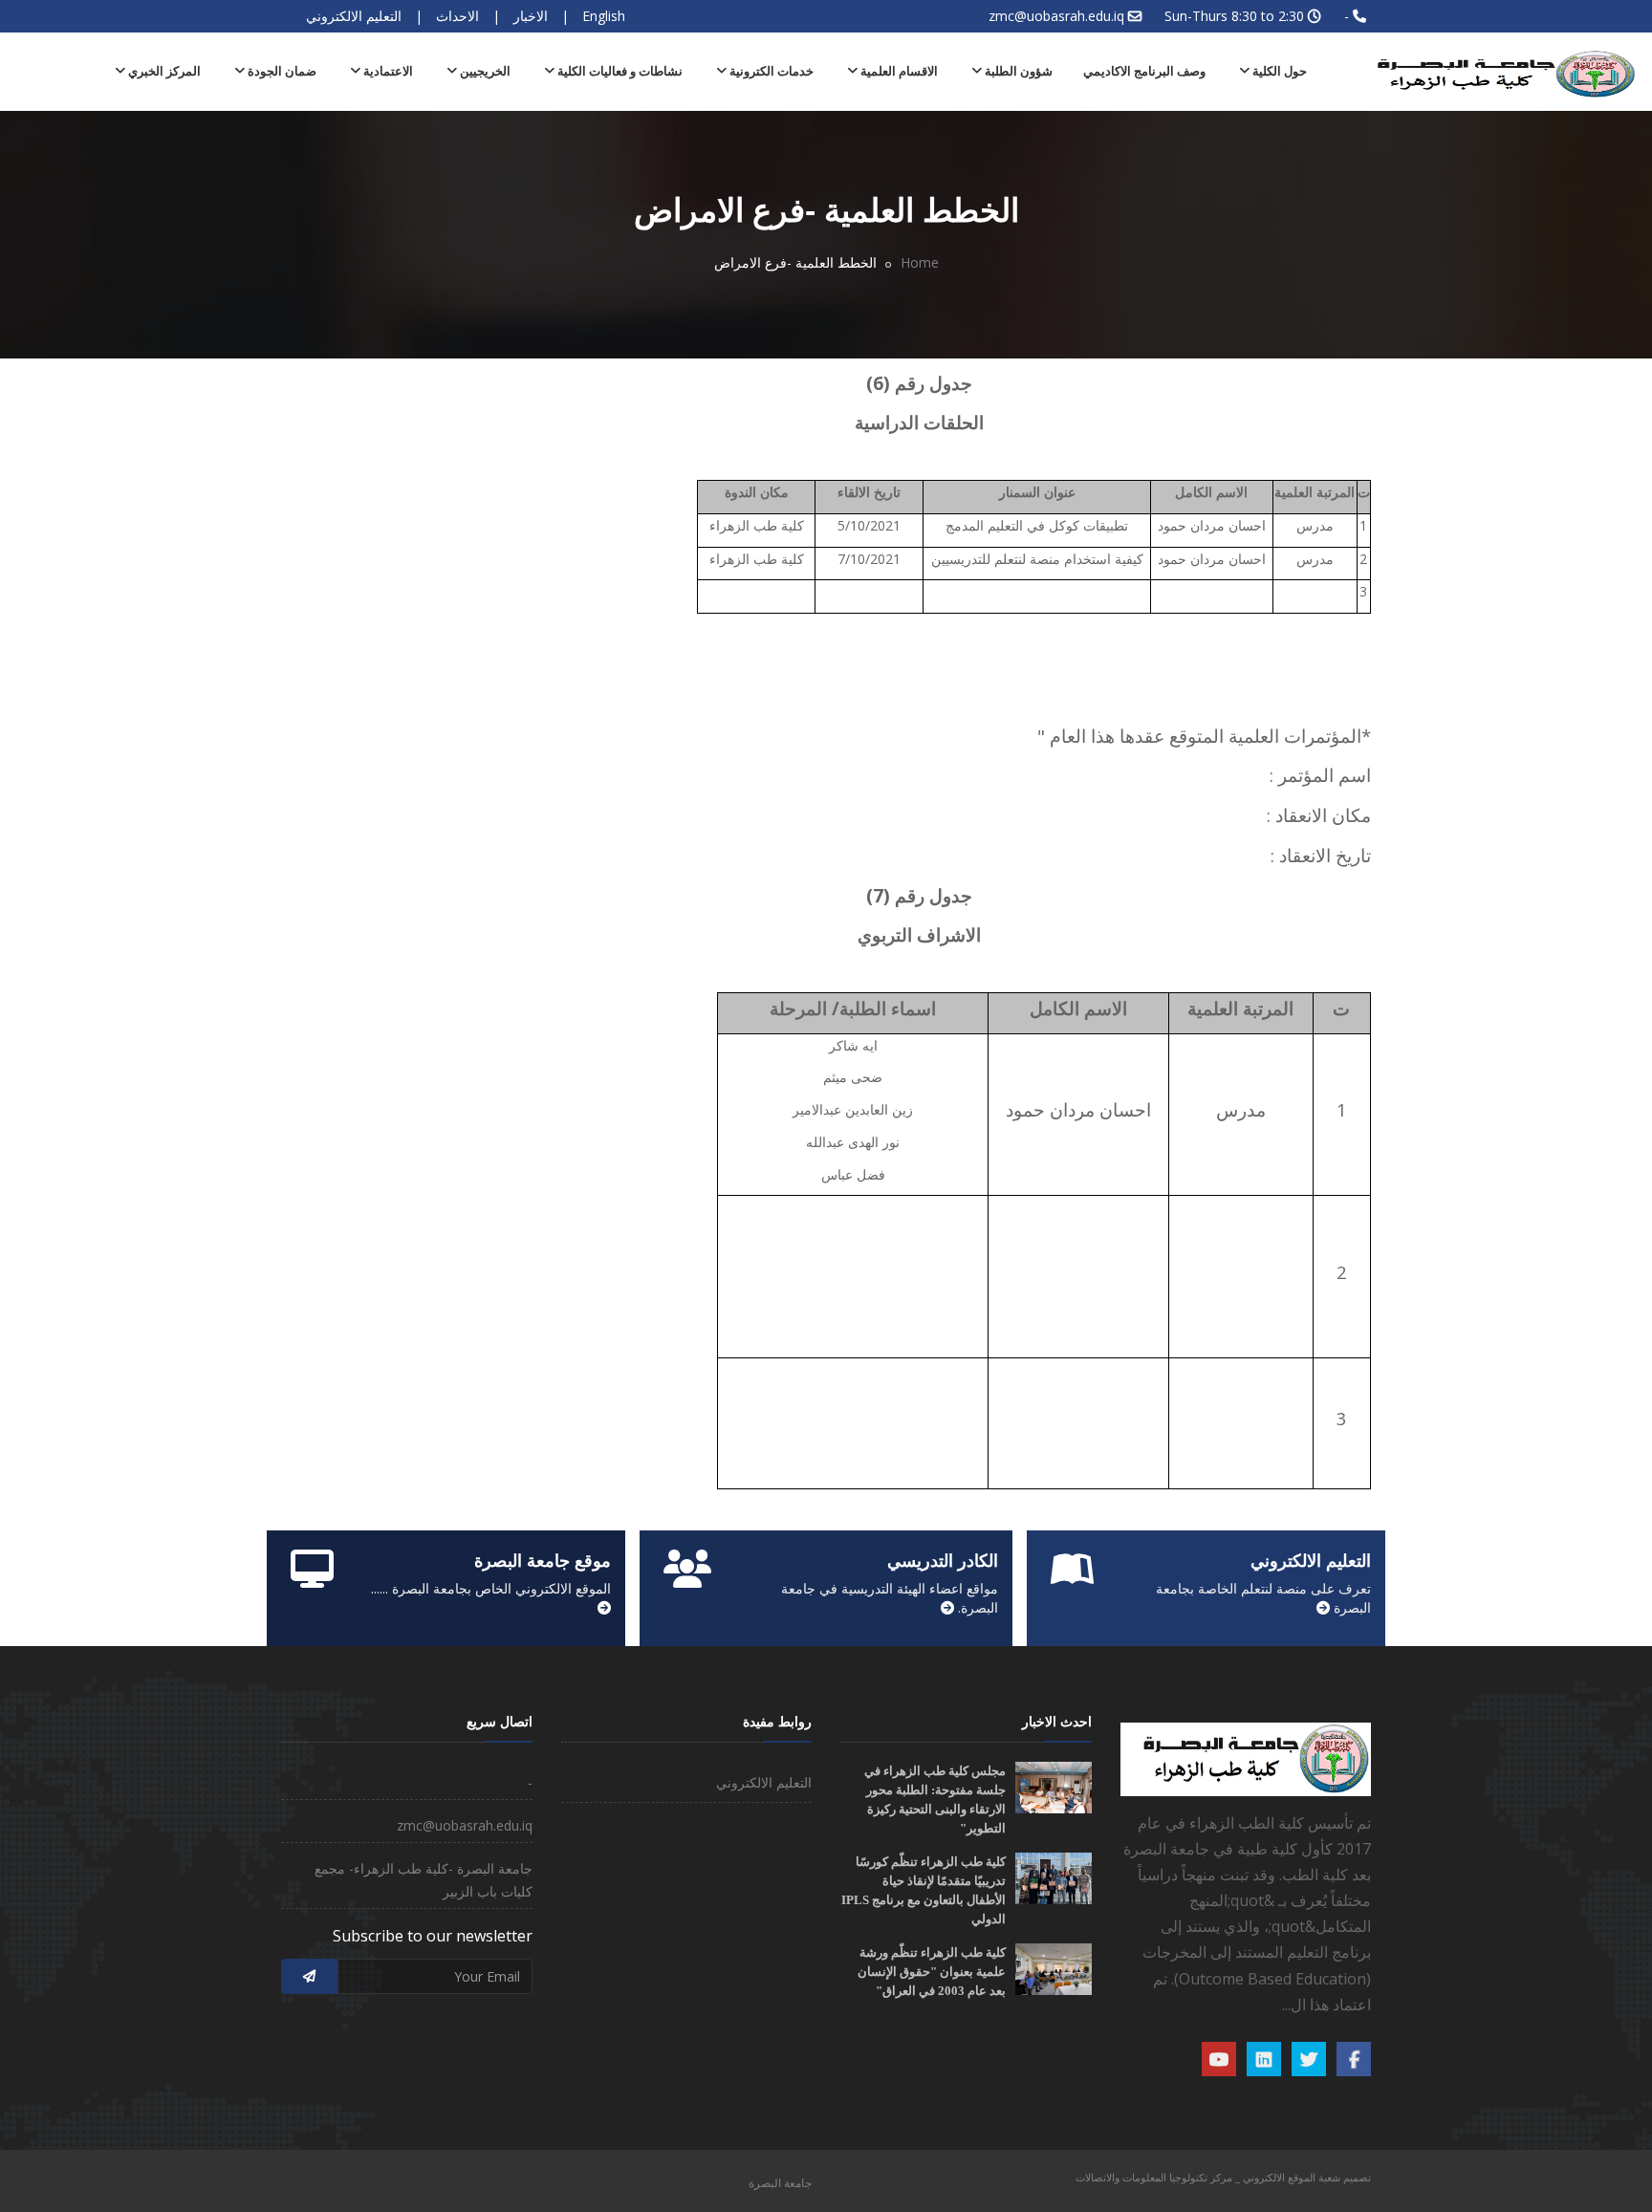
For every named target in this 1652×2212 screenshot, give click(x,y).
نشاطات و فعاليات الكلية (619, 71)
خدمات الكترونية (770, 71)
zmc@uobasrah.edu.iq (1056, 16)
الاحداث (457, 16)
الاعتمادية (387, 71)
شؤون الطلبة (1017, 71)
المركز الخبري (163, 71)
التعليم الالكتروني (354, 16)
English (604, 16)
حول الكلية (1278, 71)
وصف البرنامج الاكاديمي (1144, 71)
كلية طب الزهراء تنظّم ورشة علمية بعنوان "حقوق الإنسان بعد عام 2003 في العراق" (932, 1972)
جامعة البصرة (780, 2183)
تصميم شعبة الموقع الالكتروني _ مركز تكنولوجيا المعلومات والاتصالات (1223, 2177)
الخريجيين (484, 71)
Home (920, 262)
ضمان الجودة (281, 71)
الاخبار (531, 16)
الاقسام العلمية (898, 71)
